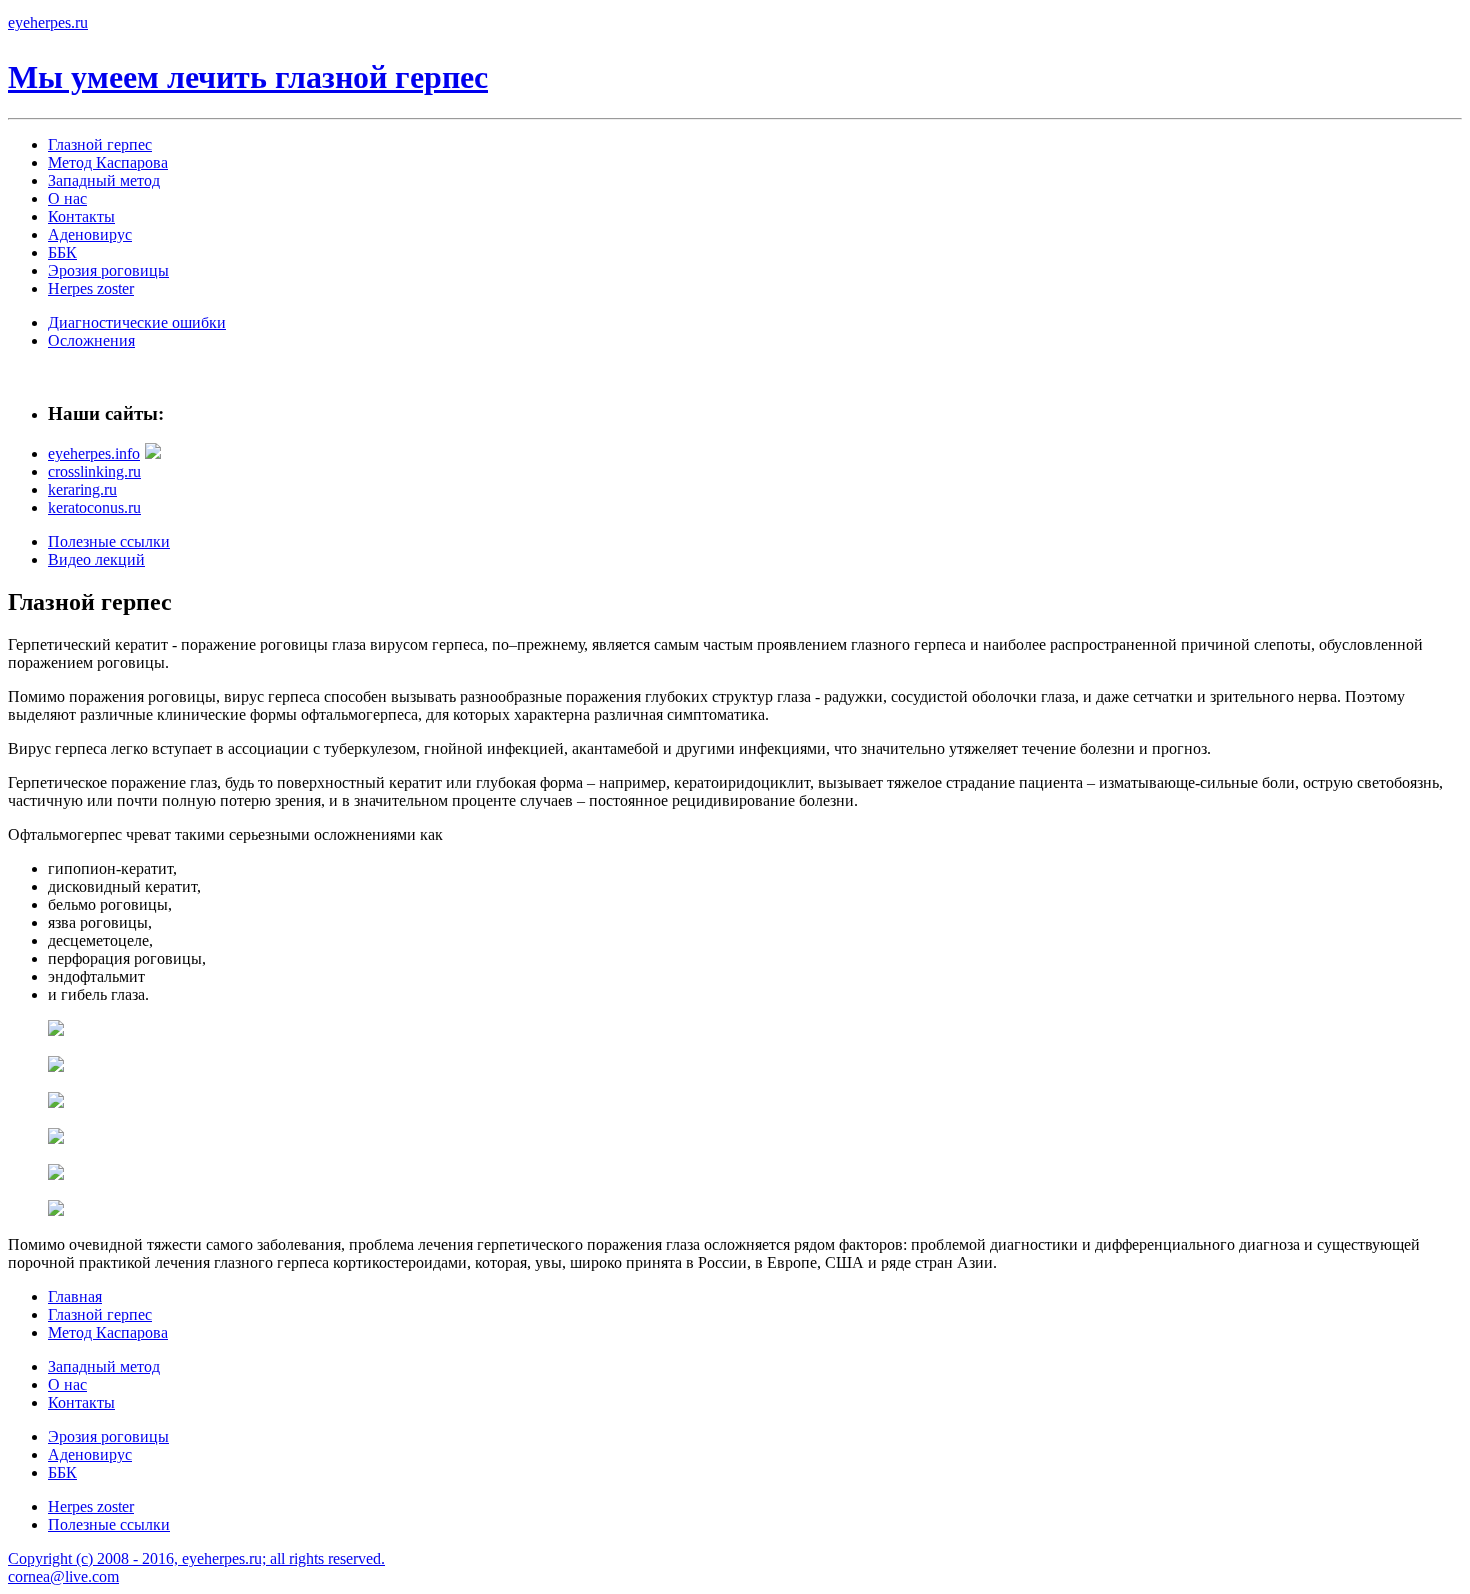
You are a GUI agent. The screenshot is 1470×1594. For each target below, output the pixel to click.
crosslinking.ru (94, 471)
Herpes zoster (91, 288)
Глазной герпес (100, 144)
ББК (62, 252)
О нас (67, 198)
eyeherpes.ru (48, 22)
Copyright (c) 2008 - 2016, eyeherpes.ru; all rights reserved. (196, 1558)
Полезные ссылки (109, 541)
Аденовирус (90, 234)
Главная (75, 1296)
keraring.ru (82, 489)
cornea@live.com (63, 1576)
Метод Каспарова (108, 162)
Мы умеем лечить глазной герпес (248, 77)
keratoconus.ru (94, 507)
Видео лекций (96, 559)
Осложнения (91, 340)
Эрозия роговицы (108, 270)
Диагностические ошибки (137, 322)
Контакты (81, 216)
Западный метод (104, 180)
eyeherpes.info (94, 453)
